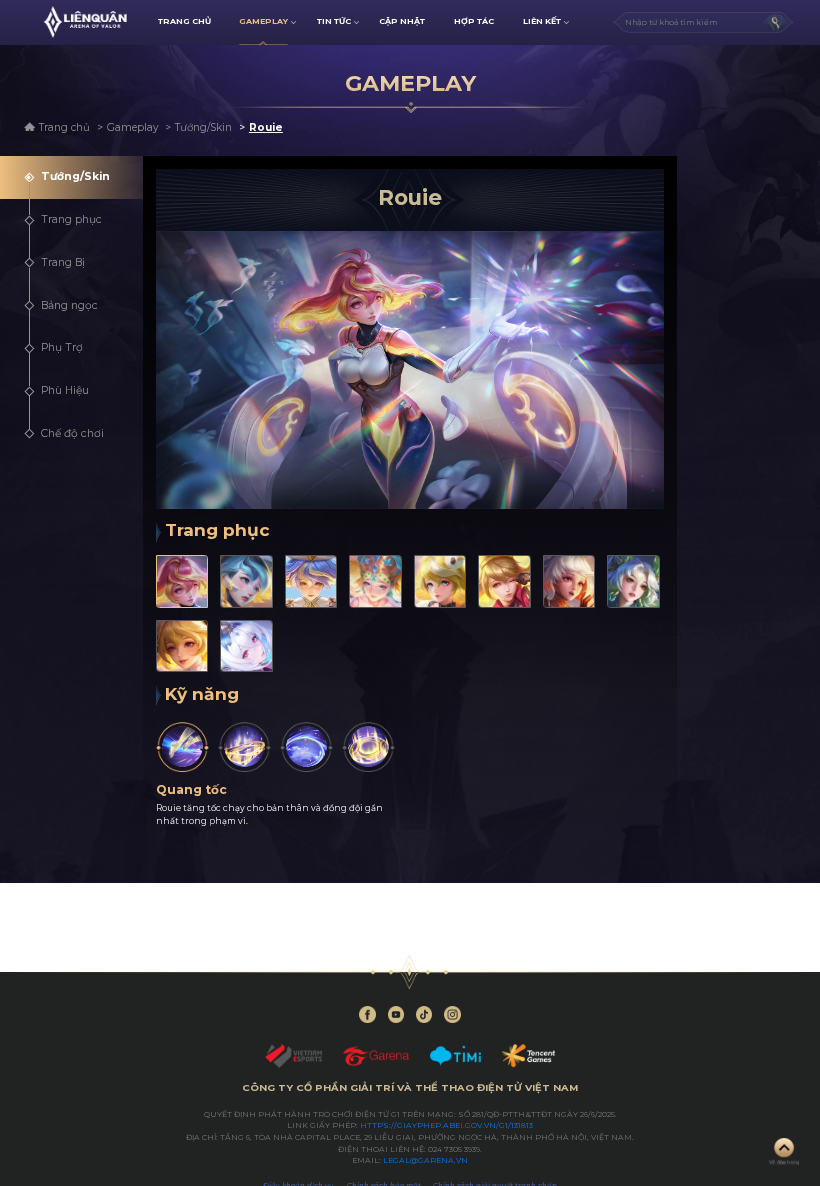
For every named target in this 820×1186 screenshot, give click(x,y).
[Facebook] (367, 1014)
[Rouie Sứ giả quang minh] (375, 581)
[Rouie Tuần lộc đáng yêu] (504, 581)
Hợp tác (474, 21)
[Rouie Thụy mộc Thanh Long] (633, 581)
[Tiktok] (424, 1014)
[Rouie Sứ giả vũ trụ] (246, 581)
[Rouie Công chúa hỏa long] (569, 581)
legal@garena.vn (425, 1160)
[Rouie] (182, 581)
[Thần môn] (306, 747)
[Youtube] (396, 1014)
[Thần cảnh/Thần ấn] (244, 747)
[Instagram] (452, 1014)
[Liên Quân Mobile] (85, 22)
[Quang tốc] (182, 747)
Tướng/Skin (203, 127)
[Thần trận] (368, 747)
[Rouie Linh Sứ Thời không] (246, 646)
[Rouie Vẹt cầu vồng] (440, 581)
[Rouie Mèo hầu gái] (182, 646)
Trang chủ (64, 127)
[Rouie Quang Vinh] (311, 581)
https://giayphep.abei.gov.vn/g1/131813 (446, 1125)
